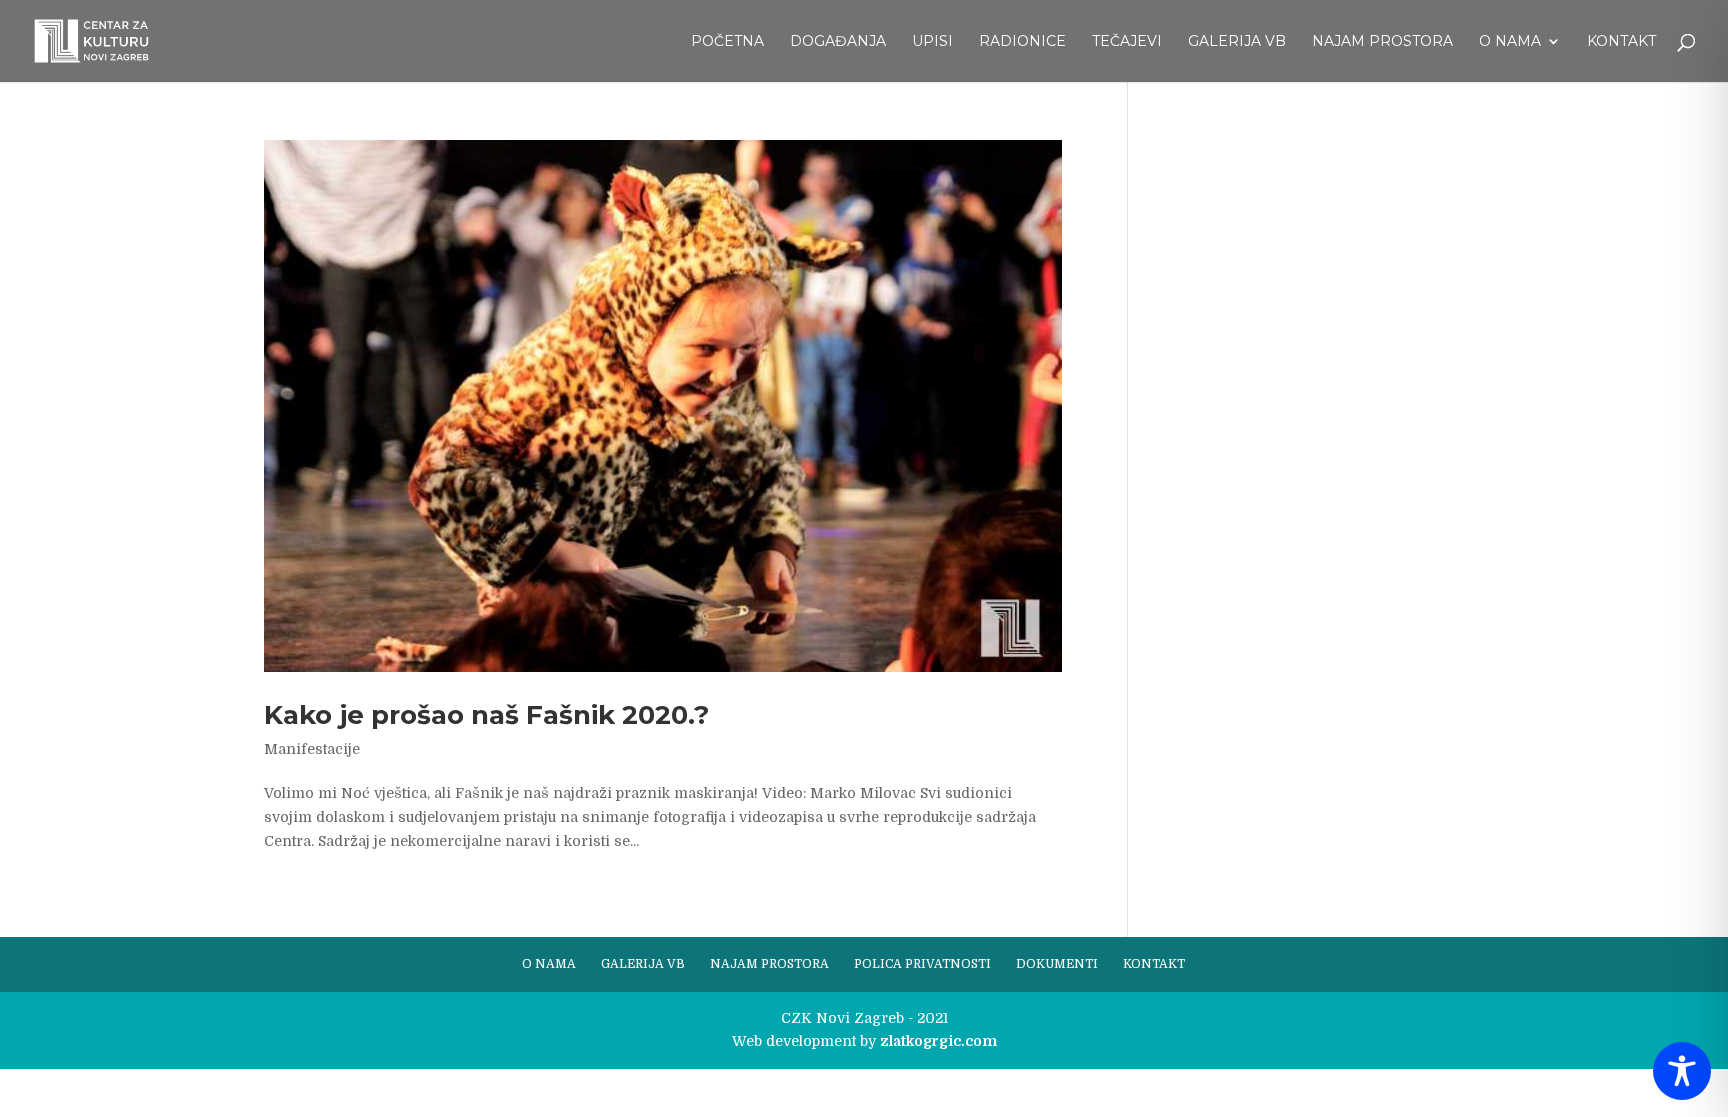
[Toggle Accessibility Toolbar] (1682, 1071)
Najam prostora (1382, 42)
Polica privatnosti (922, 964)
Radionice (1022, 42)
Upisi (932, 42)
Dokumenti (1057, 964)
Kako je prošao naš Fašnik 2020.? (486, 715)
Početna (727, 42)
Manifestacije (312, 749)
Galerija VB (1237, 42)
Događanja (838, 42)
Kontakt (1621, 42)
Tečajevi (1127, 42)
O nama (1510, 42)
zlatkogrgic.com (938, 1041)
